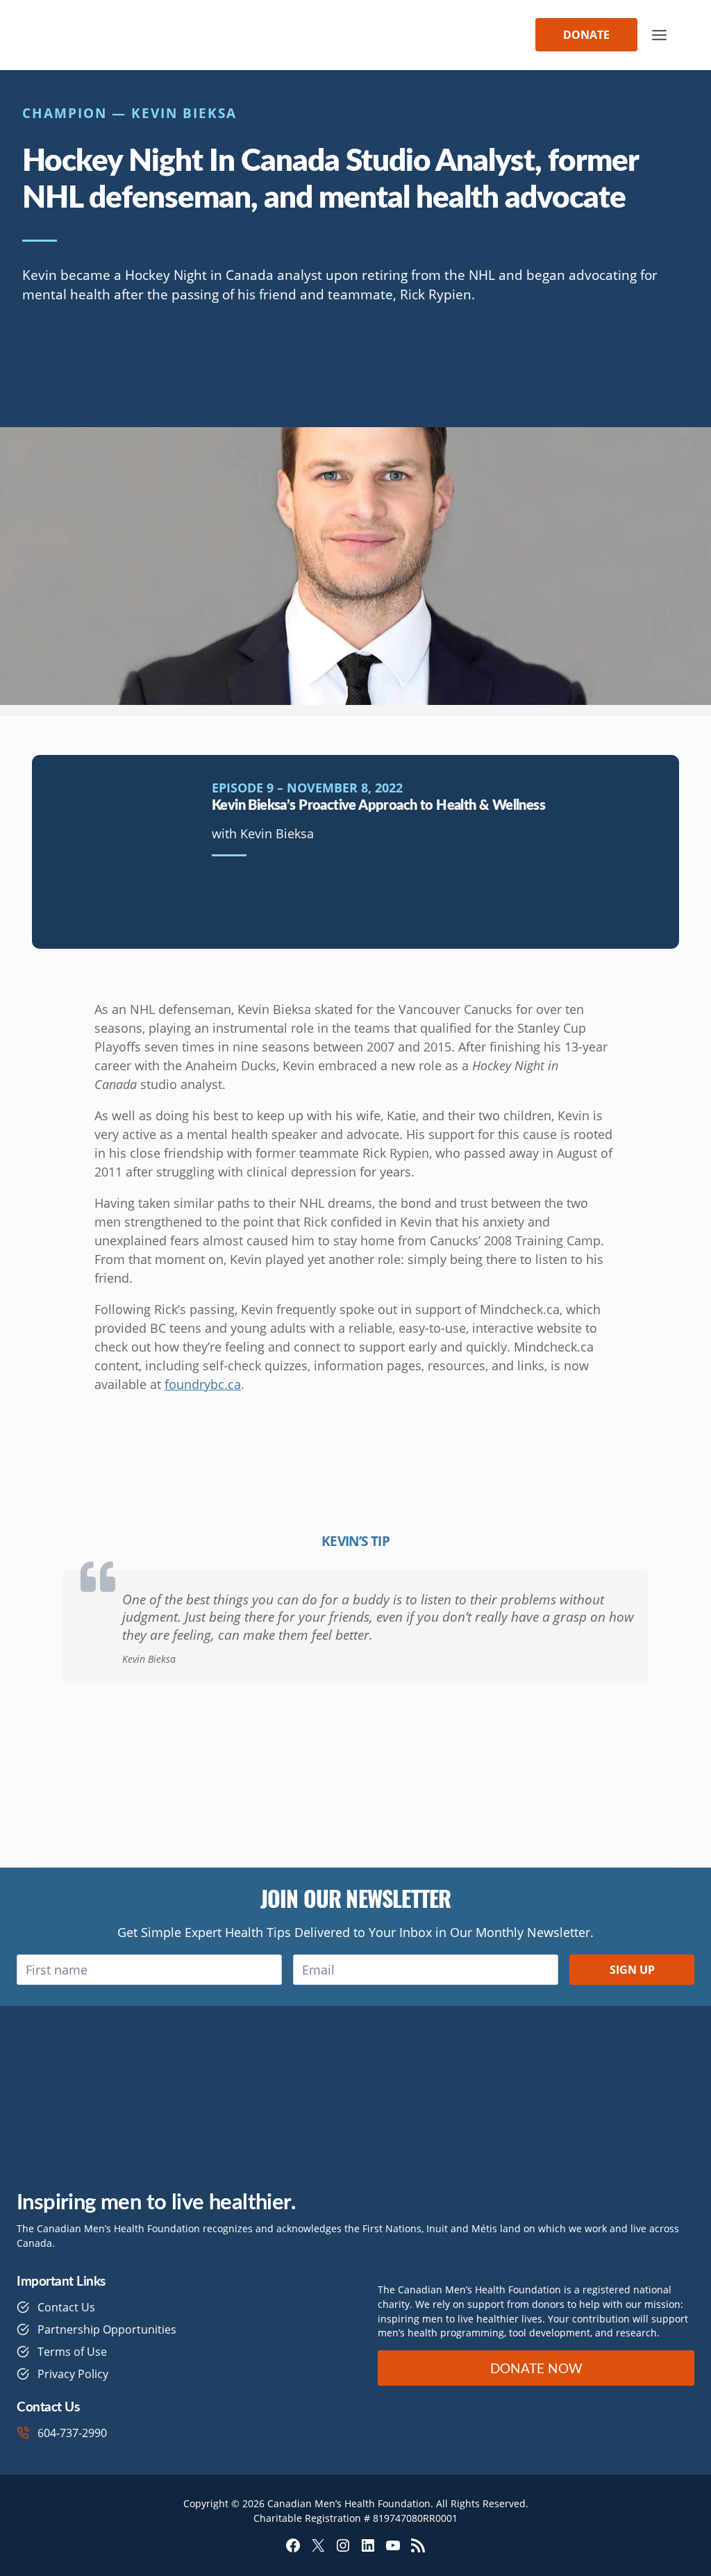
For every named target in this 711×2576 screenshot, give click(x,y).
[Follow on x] (79, 356)
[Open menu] (659, 35)
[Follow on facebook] (37, 356)
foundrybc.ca (203, 1384)
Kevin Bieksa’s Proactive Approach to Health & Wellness (378, 804)
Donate (586, 35)
